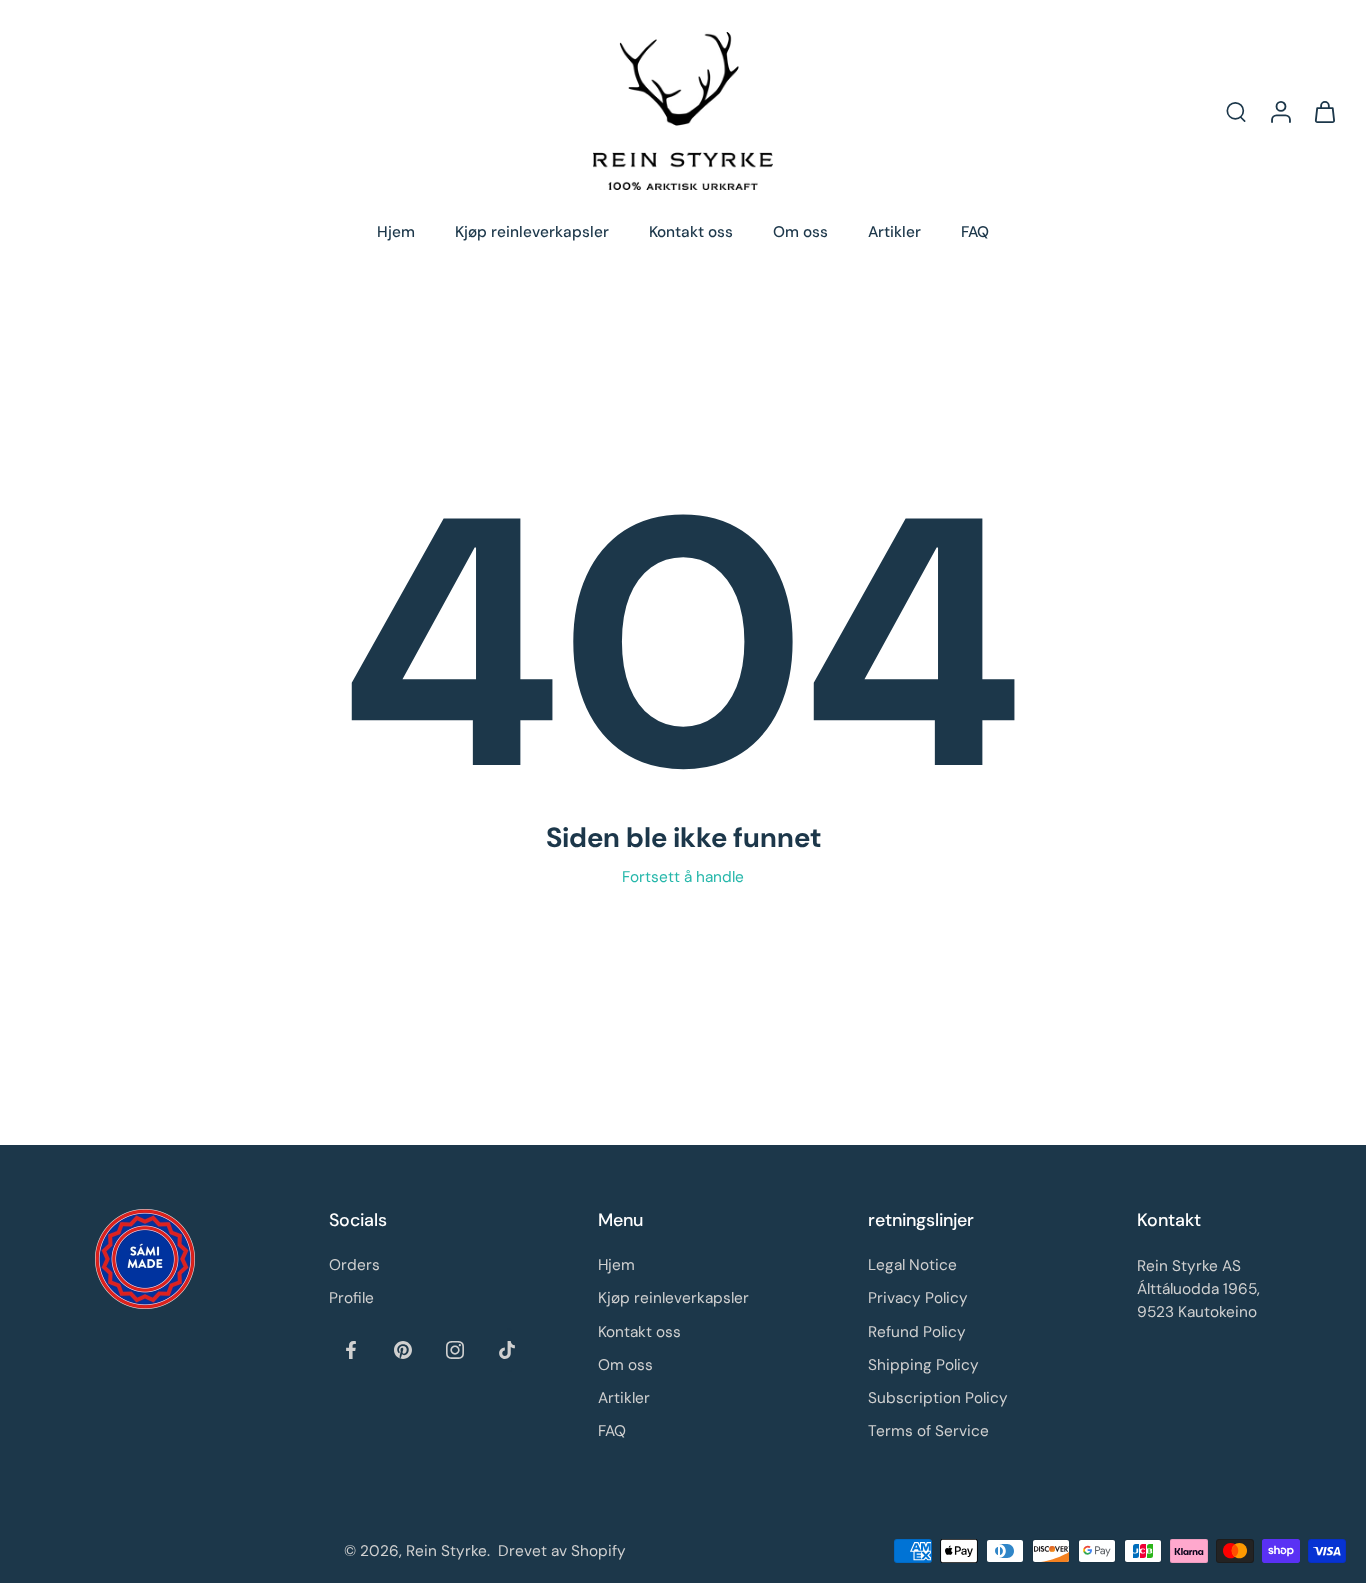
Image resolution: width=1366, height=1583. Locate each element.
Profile (351, 1298)
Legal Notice (912, 1265)
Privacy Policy (918, 1298)
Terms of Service (928, 1431)
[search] (1236, 111)
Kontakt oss (691, 232)
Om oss (800, 232)
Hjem (396, 232)
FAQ (975, 232)
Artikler (894, 232)
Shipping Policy (923, 1364)
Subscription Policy (938, 1398)
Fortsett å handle (683, 877)
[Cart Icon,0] (1324, 111)
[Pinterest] (403, 1349)
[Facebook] (351, 1349)
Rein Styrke (446, 1550)
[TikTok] (507, 1349)
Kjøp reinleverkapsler (532, 232)
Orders (354, 1265)
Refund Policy (917, 1331)
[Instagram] (455, 1349)
